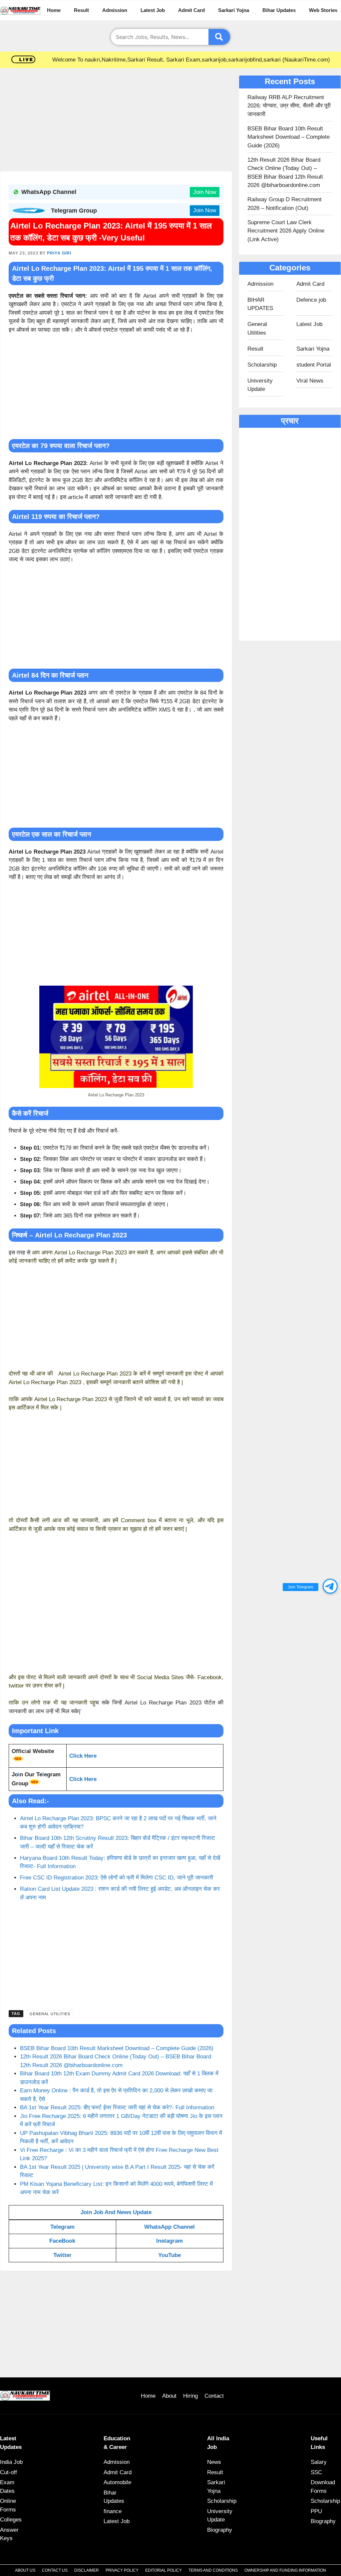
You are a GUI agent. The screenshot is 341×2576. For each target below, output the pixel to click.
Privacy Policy (122, 2570)
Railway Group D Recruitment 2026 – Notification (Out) (285, 204)
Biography (220, 2530)
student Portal (314, 365)
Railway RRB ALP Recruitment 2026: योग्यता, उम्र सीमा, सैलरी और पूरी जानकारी (289, 106)
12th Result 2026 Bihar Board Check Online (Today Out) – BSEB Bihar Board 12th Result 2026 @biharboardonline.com (285, 173)
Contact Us (55, 2570)
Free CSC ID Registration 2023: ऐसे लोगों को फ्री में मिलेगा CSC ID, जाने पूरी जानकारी (117, 1878)
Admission (115, 10)
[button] (330, 1586)
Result (81, 10)
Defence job (311, 300)
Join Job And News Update (116, 2212)
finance (113, 2511)
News (214, 2462)
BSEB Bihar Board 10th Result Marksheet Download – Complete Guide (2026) (117, 2048)
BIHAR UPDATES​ (260, 304)
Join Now (205, 192)
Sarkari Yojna (234, 10)
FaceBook (62, 2241)
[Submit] (219, 37)
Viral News (310, 381)
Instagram (170, 2241)
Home (54, 10)
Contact (214, 2396)
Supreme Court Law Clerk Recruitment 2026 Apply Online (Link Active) (286, 231)
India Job (11, 2462)
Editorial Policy (164, 2570)
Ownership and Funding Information (285, 2570)
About (169, 2396)
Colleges (11, 2520)
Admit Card (191, 10)
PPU (316, 2511)
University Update (260, 385)
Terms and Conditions (213, 2570)
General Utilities (50, 2014)
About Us (25, 2570)
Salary (319, 2462)
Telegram (62, 2227)
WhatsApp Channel (170, 2227)
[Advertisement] (116, 122)
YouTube (170, 2255)
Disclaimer (87, 2570)
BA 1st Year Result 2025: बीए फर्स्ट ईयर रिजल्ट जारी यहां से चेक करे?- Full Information (117, 2107)
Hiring (190, 2396)
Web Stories (323, 10)
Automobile (117, 2482)
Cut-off (8, 2472)
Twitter (62, 2255)
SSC (316, 2472)
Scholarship (262, 365)
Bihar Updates (279, 10)
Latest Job (153, 10)
